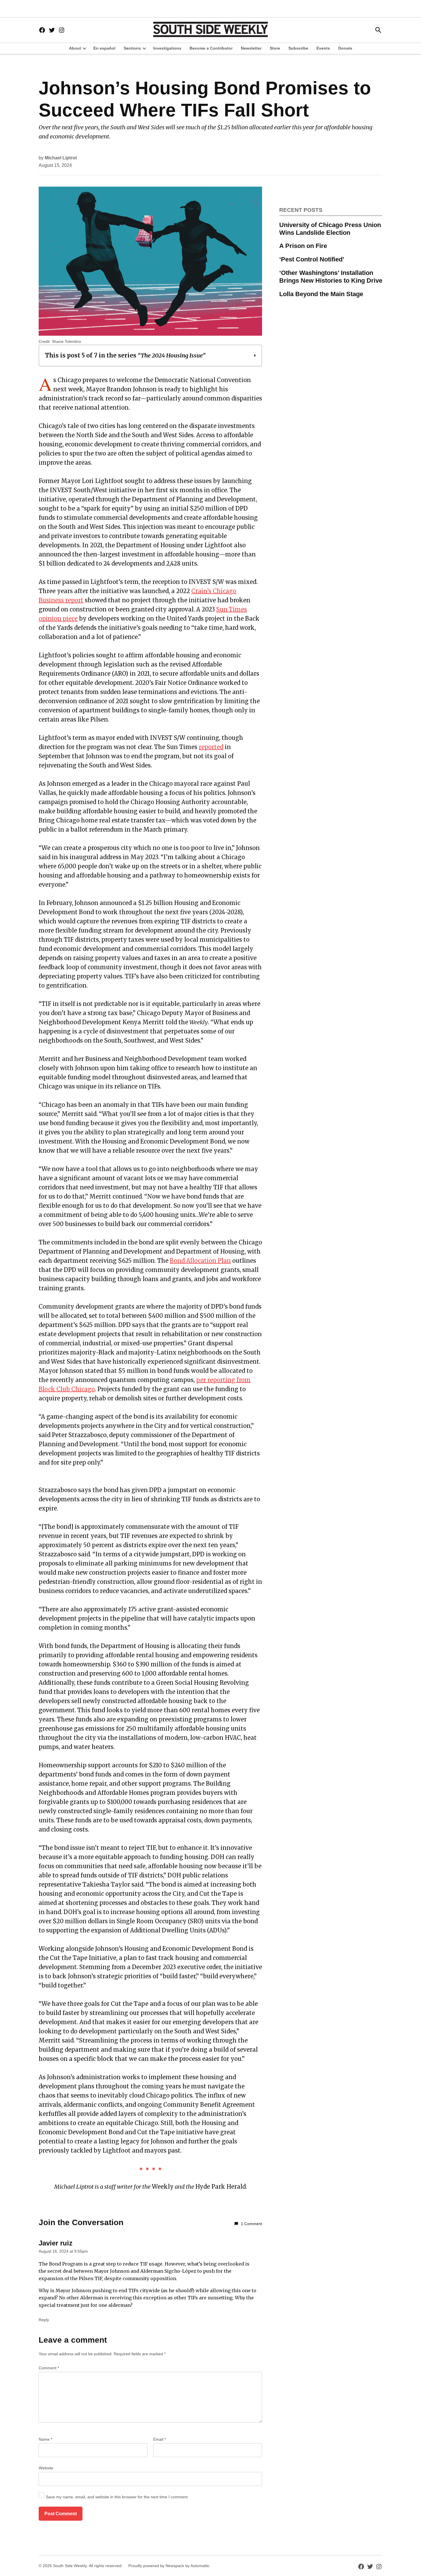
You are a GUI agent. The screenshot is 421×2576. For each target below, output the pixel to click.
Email (160, 2439)
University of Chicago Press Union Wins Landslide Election (330, 229)
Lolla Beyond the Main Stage (321, 294)
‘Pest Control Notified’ (312, 259)
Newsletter (251, 48)
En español (104, 48)
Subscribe (298, 48)
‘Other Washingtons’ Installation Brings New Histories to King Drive (331, 277)
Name (45, 2439)
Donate (345, 48)
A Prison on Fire (303, 246)
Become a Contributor (211, 48)
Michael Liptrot (61, 158)
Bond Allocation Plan (200, 1261)
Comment (49, 2368)
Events (323, 48)
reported (211, 747)
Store (275, 48)
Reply (44, 2320)
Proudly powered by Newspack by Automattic (169, 2566)
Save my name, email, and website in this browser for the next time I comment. (117, 2497)
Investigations (167, 48)
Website (46, 2468)
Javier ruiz (56, 2243)
